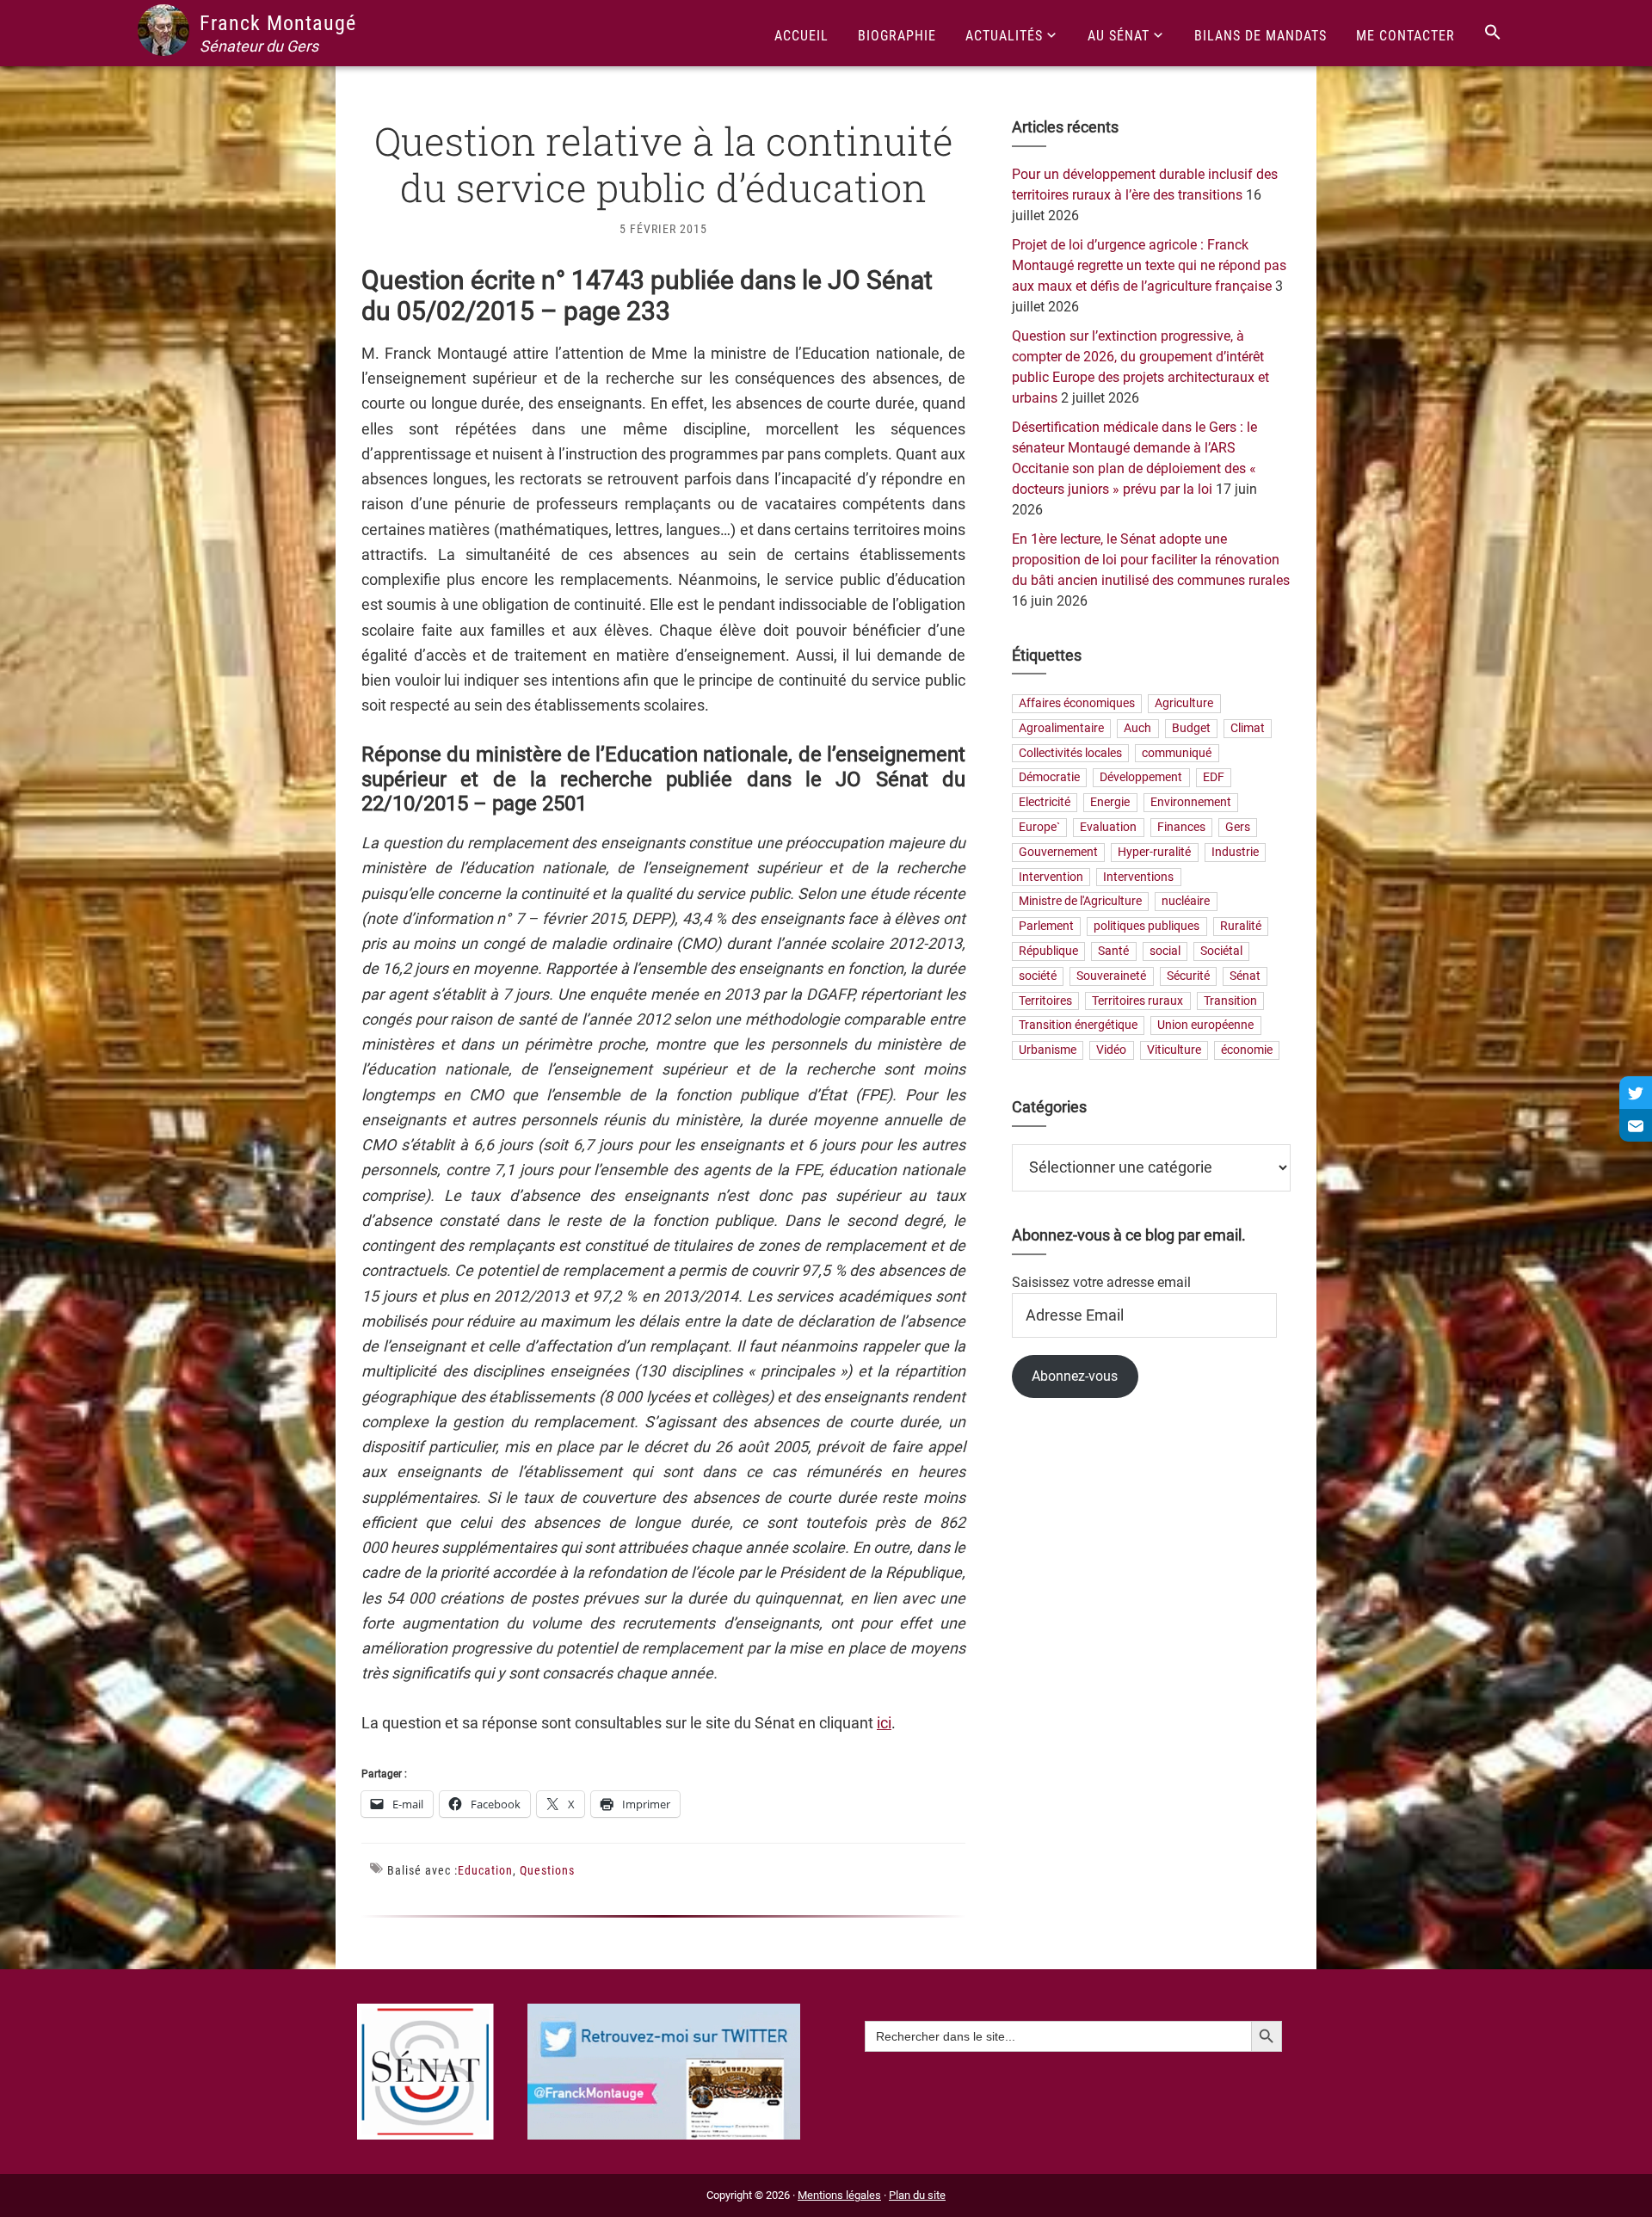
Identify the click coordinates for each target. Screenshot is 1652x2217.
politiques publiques (1147, 927)
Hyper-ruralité (1154, 852)
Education (485, 1870)
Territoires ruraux (1137, 1001)
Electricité (1045, 803)
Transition (1230, 1001)
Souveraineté (1111, 976)
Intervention (1051, 877)
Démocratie (1049, 778)
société (1038, 976)
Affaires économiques (1077, 703)
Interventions (1138, 877)
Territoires (1045, 1001)
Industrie (1235, 852)
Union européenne (1205, 1026)
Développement (1141, 778)
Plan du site (917, 2195)
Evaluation (1108, 827)
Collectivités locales (1070, 753)
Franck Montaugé (278, 23)
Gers (1238, 827)
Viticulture (1174, 1051)
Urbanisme (1048, 1051)
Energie (1110, 803)
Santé (1113, 951)
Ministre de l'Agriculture (1080, 902)
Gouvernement (1058, 852)
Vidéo (1111, 1051)
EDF (1214, 778)
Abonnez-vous (1075, 1376)
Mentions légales (839, 2195)
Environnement (1191, 803)
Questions (547, 1870)
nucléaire (1186, 902)
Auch (1137, 728)
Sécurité (1188, 976)
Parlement (1046, 927)
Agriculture (1184, 703)
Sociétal (1221, 951)
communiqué (1177, 753)
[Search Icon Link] (1493, 33)
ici (884, 1723)
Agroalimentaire (1061, 728)
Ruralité (1241, 927)
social (1165, 951)
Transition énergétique (1078, 1026)
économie (1247, 1051)
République (1048, 951)
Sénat (1245, 976)
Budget (1191, 728)
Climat (1248, 728)
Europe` (1039, 827)
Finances (1181, 827)
